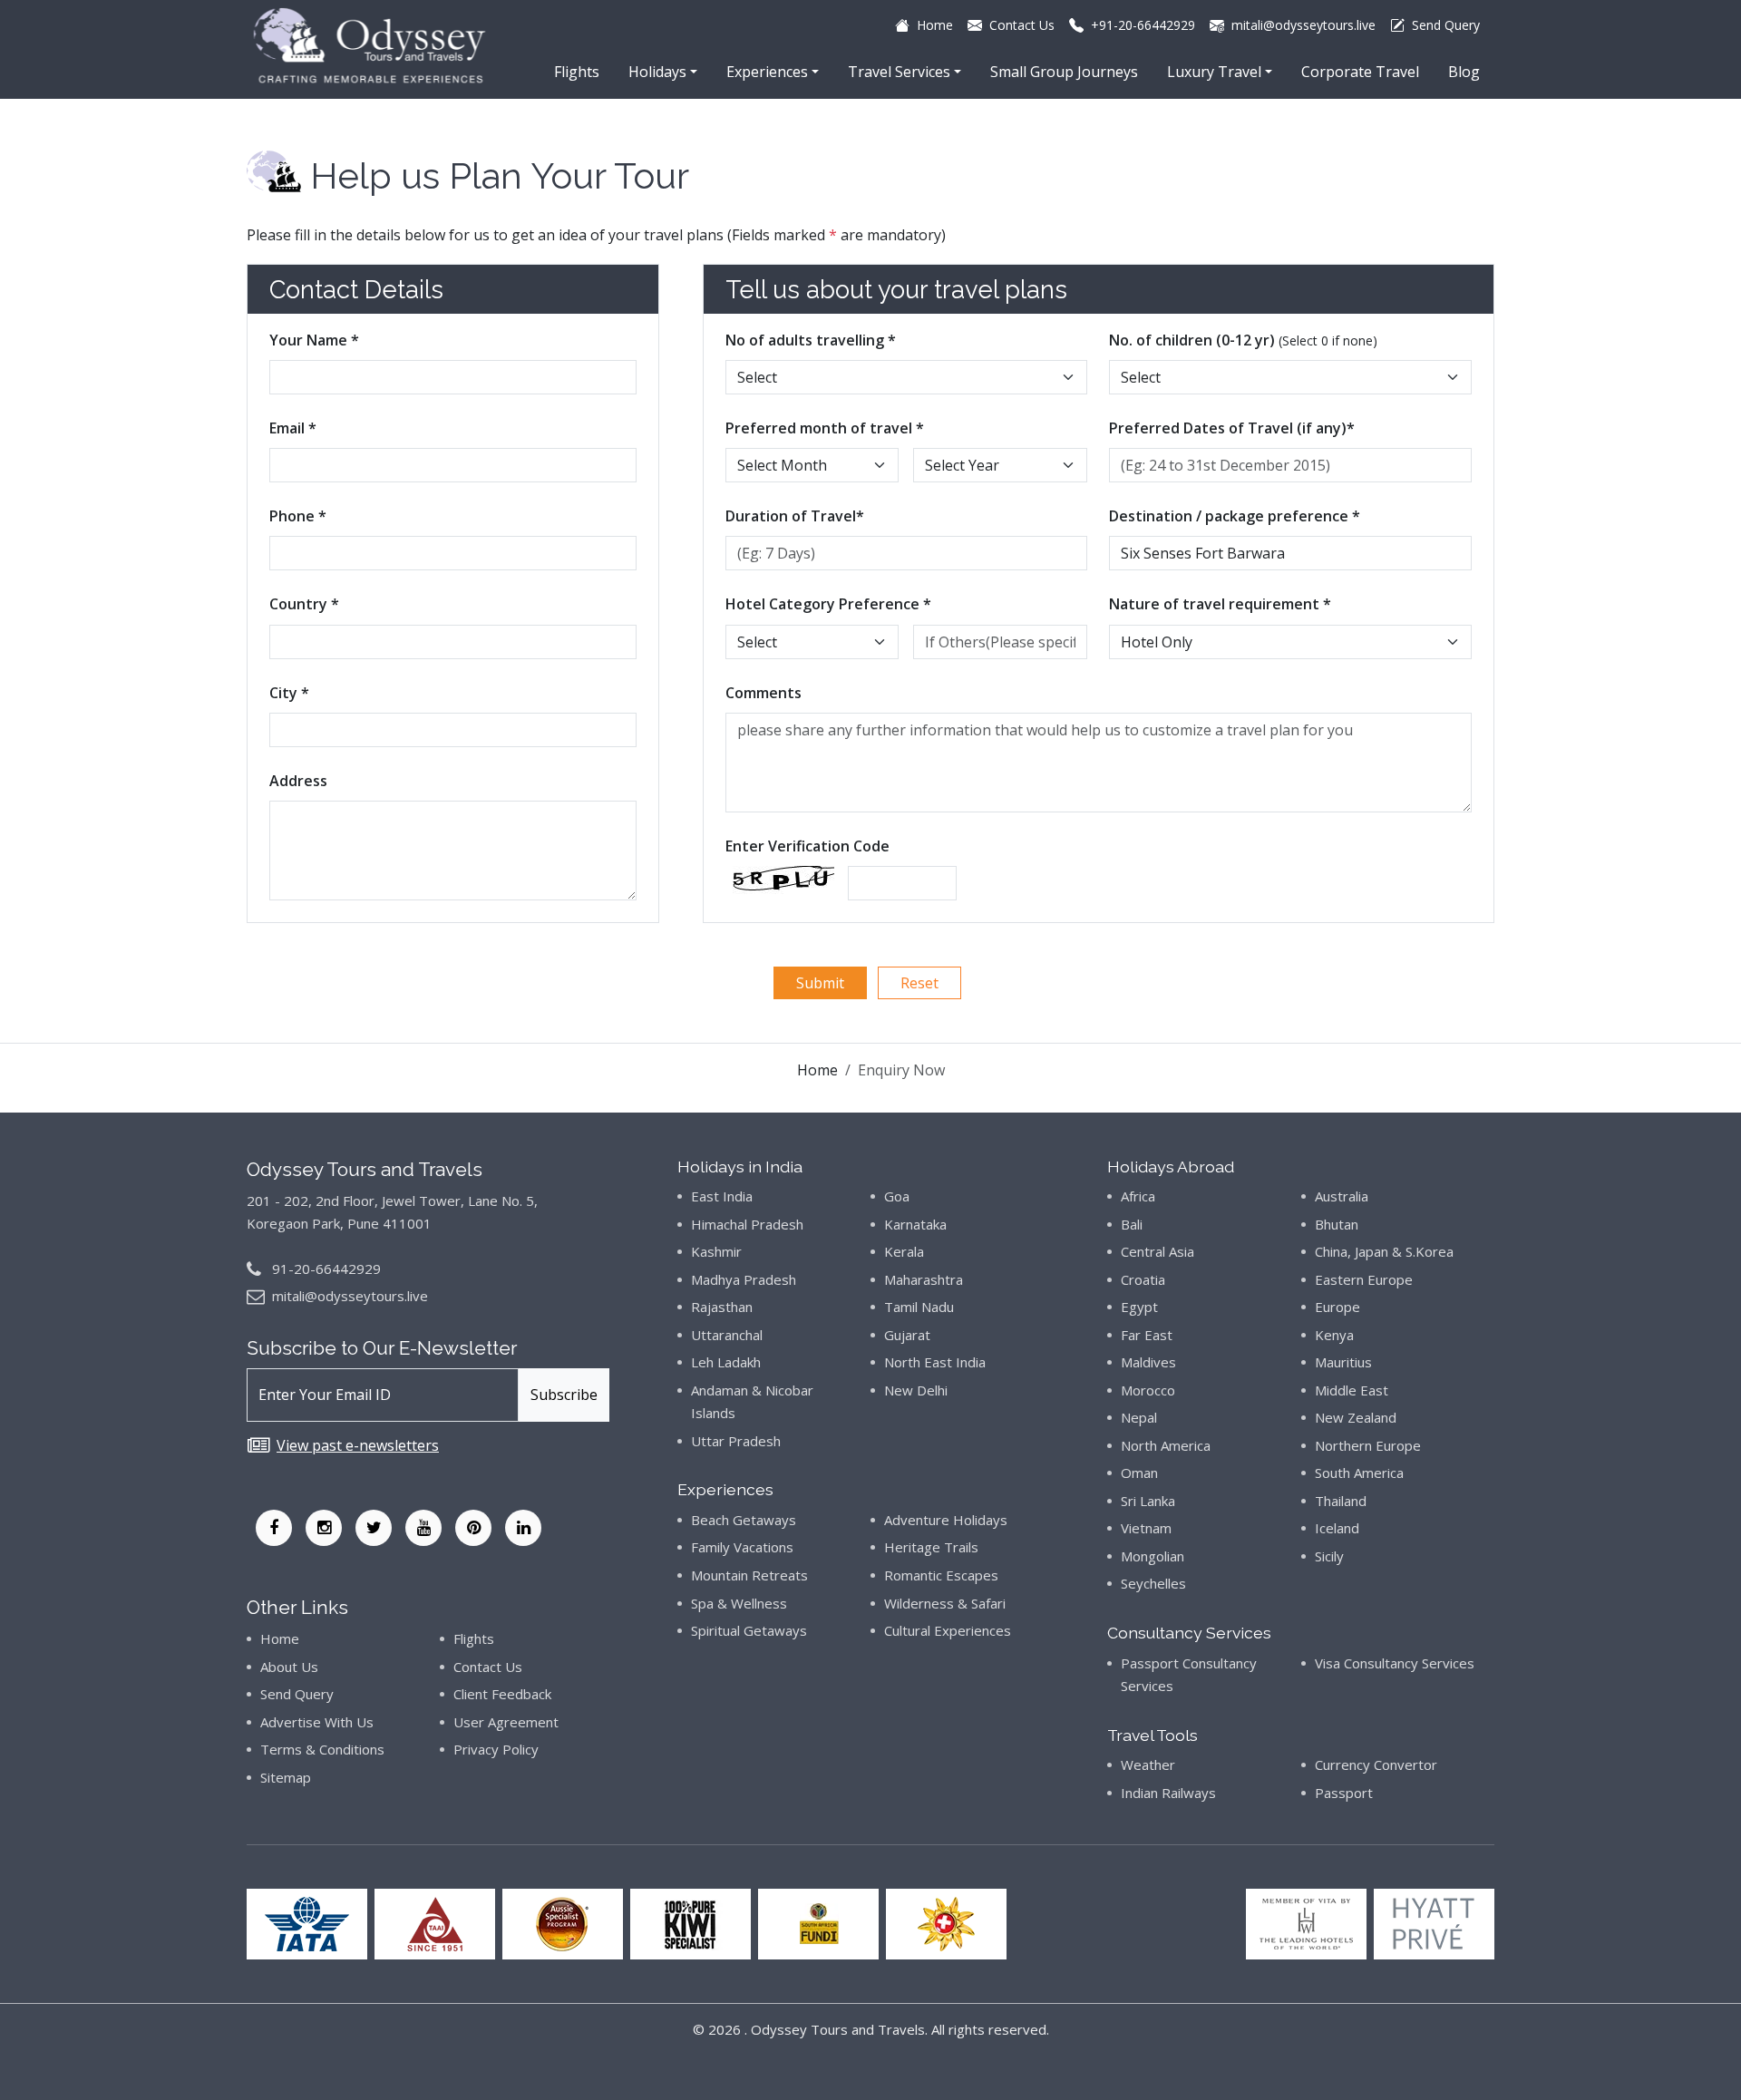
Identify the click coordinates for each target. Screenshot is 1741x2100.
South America (1359, 1473)
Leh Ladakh (726, 1362)
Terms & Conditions (322, 1749)
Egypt (1139, 1307)
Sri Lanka (1148, 1501)
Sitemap (286, 1777)
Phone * (298, 516)
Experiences (767, 72)
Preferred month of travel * (825, 428)
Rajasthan (722, 1307)
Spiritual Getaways (749, 1630)
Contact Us (488, 1667)
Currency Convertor (1376, 1765)
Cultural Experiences (948, 1630)
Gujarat (907, 1335)
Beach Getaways (744, 1520)
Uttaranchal (727, 1335)
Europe (1337, 1307)
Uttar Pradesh (736, 1441)
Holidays (657, 72)
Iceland (1337, 1528)
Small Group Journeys (1064, 72)
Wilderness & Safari (945, 1603)
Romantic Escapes (941, 1575)
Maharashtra (924, 1279)
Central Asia (1157, 1251)
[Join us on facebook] (274, 1528)
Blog (1464, 72)
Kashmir (716, 1251)
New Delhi (916, 1390)
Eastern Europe (1364, 1279)
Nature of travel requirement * (1220, 604)
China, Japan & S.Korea (1384, 1251)
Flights (577, 72)
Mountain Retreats (749, 1575)
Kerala (904, 1251)
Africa (1138, 1196)
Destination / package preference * (1235, 516)
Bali (1132, 1224)
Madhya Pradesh (744, 1279)
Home (817, 1070)
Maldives (1148, 1362)
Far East (1147, 1335)
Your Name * (314, 340)
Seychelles (1153, 1583)
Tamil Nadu (919, 1307)
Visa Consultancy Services (1395, 1663)
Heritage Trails (931, 1547)
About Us (289, 1667)
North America (1166, 1445)
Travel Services (899, 72)
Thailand (1341, 1501)
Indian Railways (1168, 1793)
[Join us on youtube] (423, 1528)
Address (298, 781)
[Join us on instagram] (324, 1528)
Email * (293, 428)
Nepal (1139, 1417)
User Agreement (506, 1722)
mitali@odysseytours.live (350, 1296)
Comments (764, 693)
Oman (1139, 1473)
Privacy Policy (496, 1749)
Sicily (1329, 1556)
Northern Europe (1368, 1445)
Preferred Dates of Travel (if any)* (1232, 428)
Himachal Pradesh (747, 1224)
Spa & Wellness (739, 1603)
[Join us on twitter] (374, 1528)
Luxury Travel (1214, 72)
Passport (1344, 1793)
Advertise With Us (317, 1722)
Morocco (1148, 1390)
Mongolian (1153, 1556)
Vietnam (1146, 1528)
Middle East (1352, 1390)
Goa (897, 1196)
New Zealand (1356, 1417)
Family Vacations (742, 1547)
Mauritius (1343, 1362)
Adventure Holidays (946, 1520)
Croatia (1143, 1279)
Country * (304, 604)
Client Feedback (502, 1694)
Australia (1342, 1196)
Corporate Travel (1360, 72)
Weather (1148, 1765)
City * (289, 693)
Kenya (1334, 1335)
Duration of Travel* (795, 516)
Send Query (297, 1694)
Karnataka (915, 1224)
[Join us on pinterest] (473, 1528)
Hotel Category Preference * (828, 604)
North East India (935, 1362)
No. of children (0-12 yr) (1243, 340)
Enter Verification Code (807, 846)
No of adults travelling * (811, 340)
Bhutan (1337, 1224)
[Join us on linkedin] (523, 1528)
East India (722, 1196)
